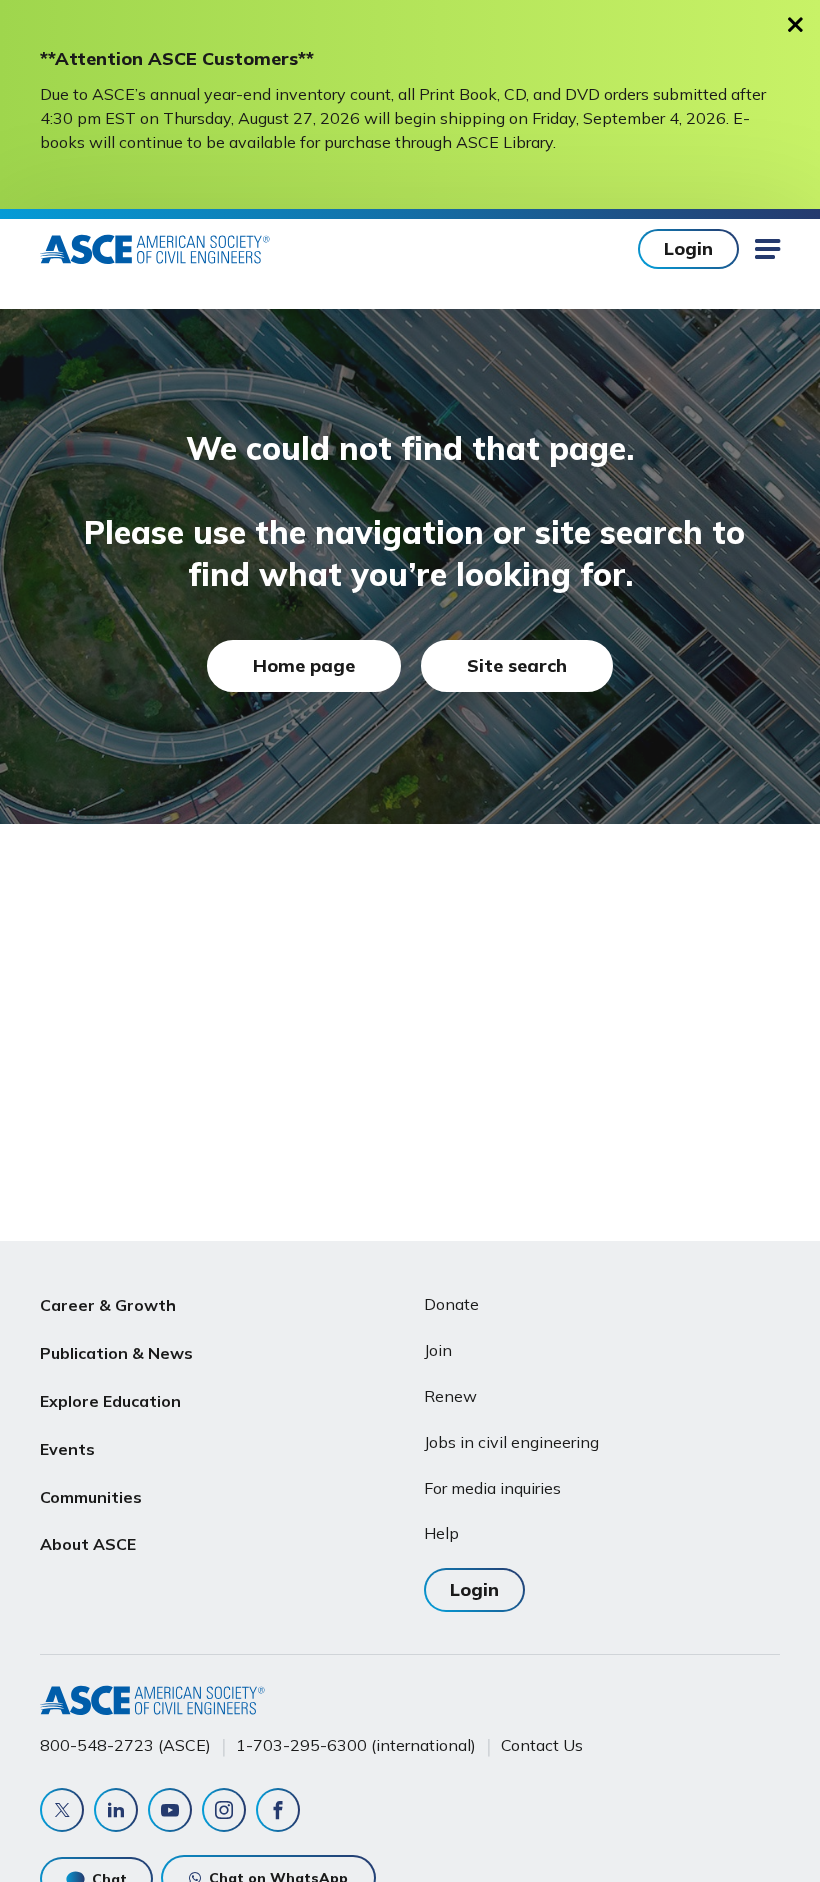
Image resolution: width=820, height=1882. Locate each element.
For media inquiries (492, 1488)
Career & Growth (108, 1305)
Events (67, 1449)
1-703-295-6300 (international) (356, 1745)
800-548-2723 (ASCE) (125, 1745)
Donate (451, 1304)
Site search (517, 665)
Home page (304, 665)
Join (438, 1350)
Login (688, 248)
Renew (450, 1396)
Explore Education (110, 1401)
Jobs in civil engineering (511, 1442)
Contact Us (542, 1745)
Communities (91, 1497)
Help (441, 1533)
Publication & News (116, 1353)
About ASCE (88, 1544)
